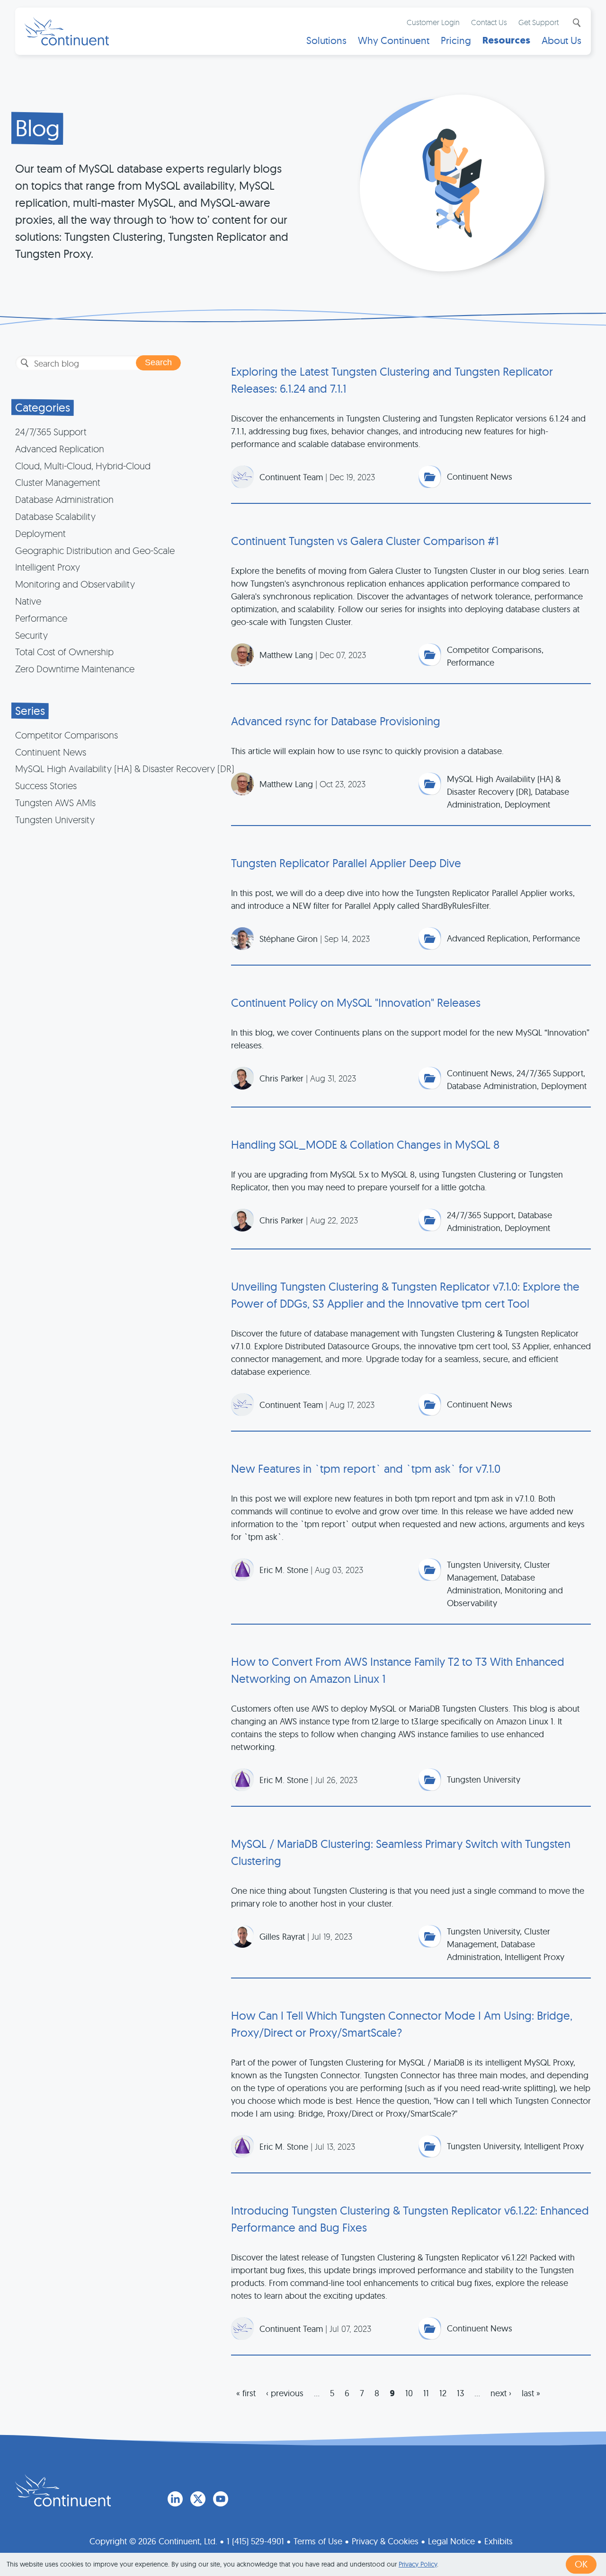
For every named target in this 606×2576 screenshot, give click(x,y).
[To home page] (63, 2490)
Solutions (326, 40)
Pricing (456, 40)
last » (531, 2393)
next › (501, 2393)
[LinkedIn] (175, 2499)
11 (426, 2393)
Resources (506, 40)
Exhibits (499, 2541)
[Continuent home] (67, 31)
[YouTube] (221, 2499)
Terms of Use (318, 2541)
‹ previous (285, 2393)
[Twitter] (198, 2499)
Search (576, 23)
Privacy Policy (418, 2564)
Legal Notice (451, 2541)
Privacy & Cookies (385, 2541)
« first (246, 2393)
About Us (561, 40)
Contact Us (489, 22)
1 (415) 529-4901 (255, 2541)
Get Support (539, 22)
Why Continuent (394, 40)
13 (460, 2393)
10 (409, 2393)
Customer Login (433, 22)
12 (443, 2393)
